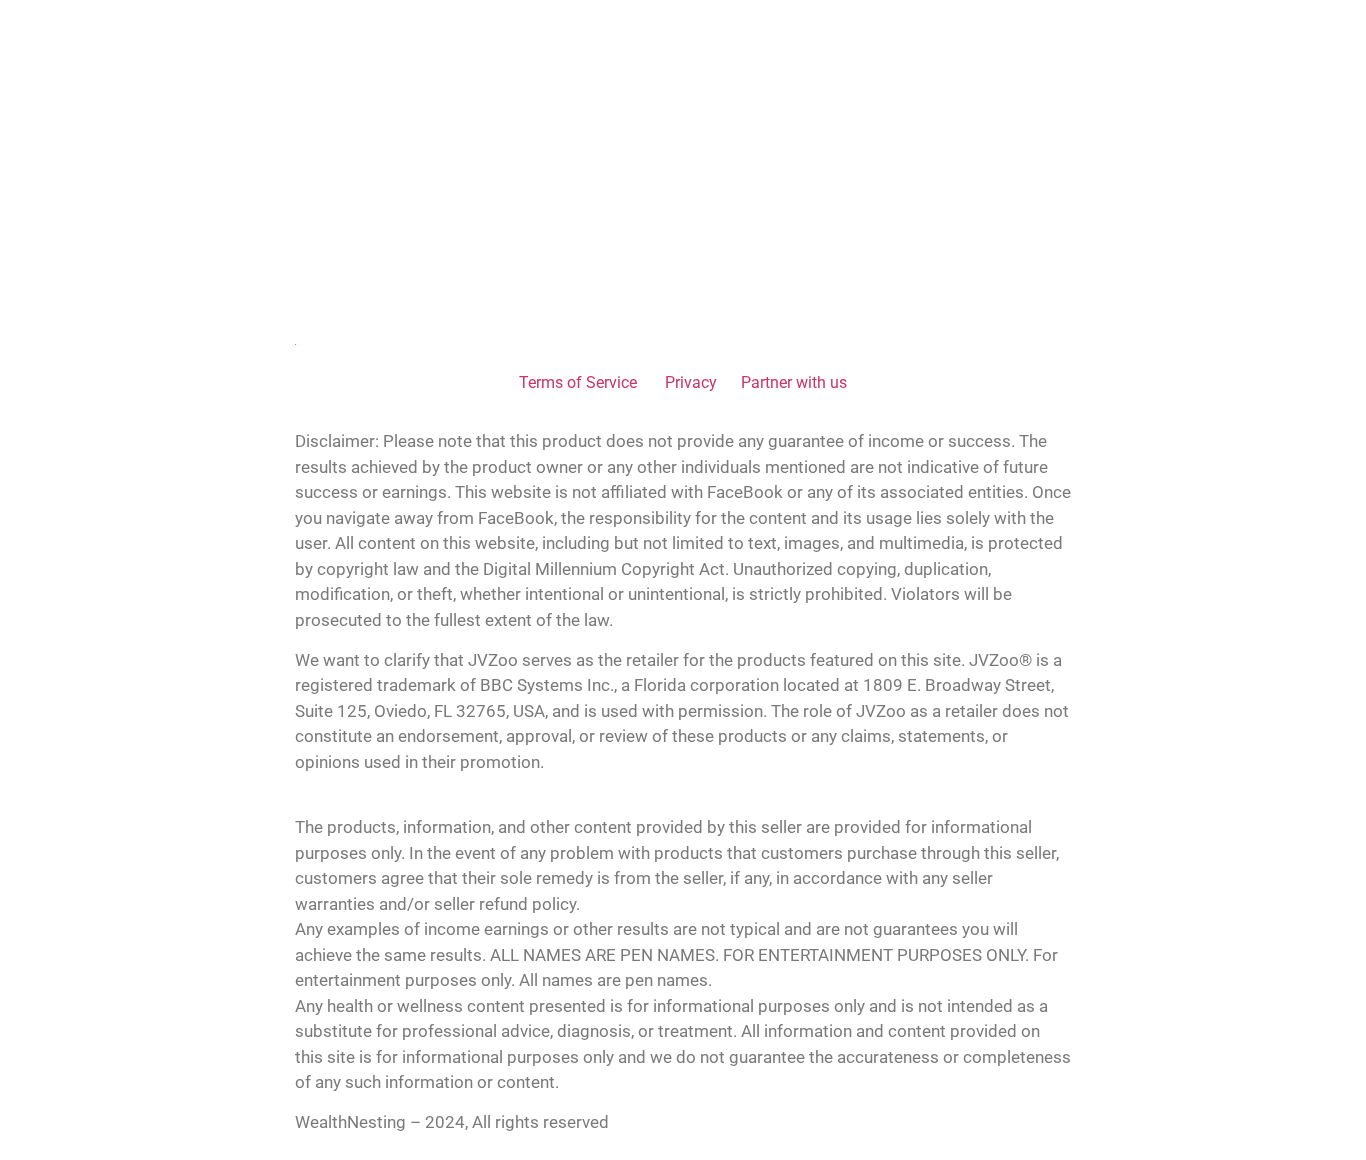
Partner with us (794, 382)
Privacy (691, 382)
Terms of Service (580, 382)
